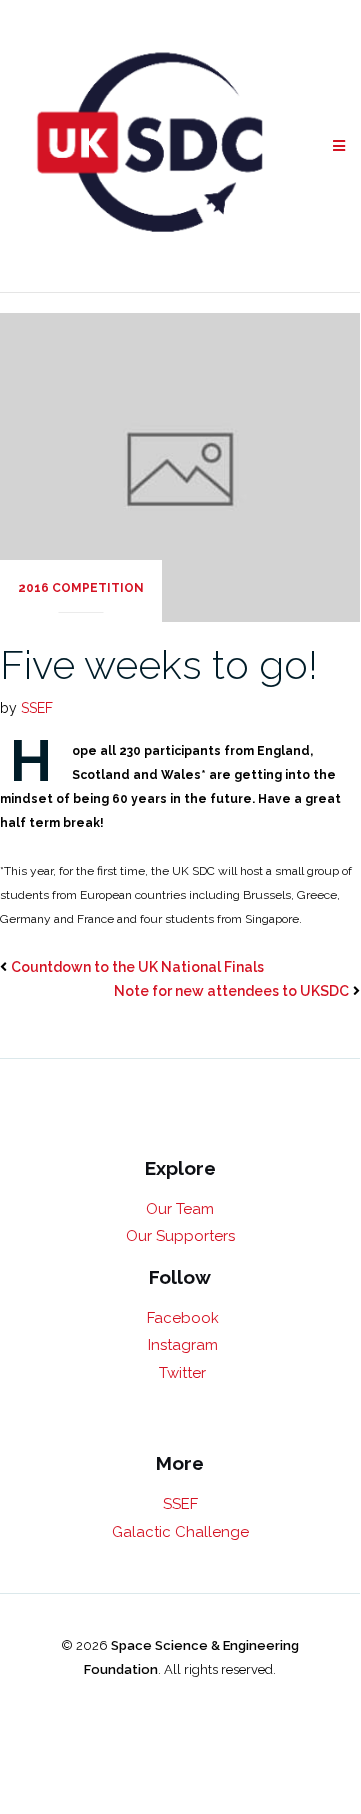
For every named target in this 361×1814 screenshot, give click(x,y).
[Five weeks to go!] (180, 466)
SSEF (37, 708)
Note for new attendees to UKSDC (231, 991)
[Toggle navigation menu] (339, 146)
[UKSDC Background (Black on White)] (151, 146)
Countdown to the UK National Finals (137, 967)
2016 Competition (81, 588)
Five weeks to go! (159, 664)
